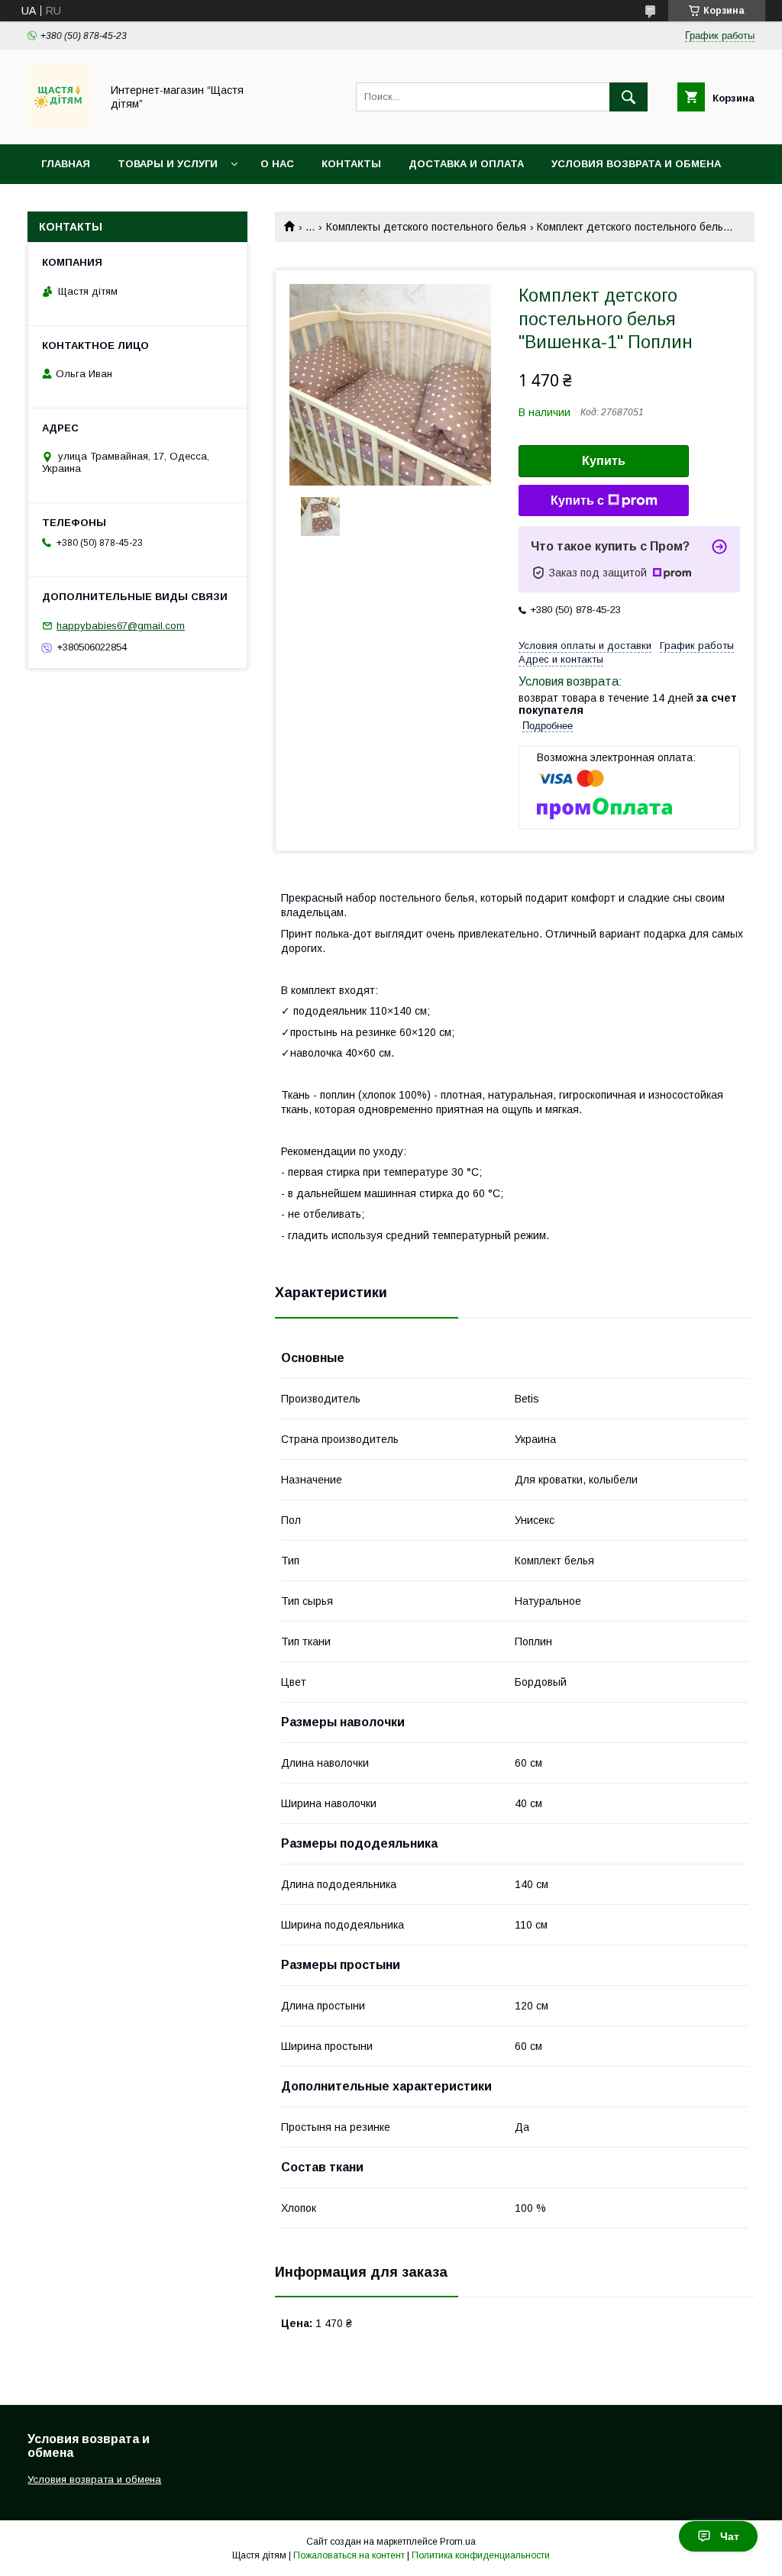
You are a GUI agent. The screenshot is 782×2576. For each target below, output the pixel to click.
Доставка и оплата (466, 164)
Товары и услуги (168, 164)
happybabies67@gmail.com (121, 626)
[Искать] (629, 97)
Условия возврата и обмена (636, 164)
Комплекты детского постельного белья (426, 227)
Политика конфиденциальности (481, 2555)
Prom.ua (458, 2542)
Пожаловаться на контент (349, 2555)
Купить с (577, 500)
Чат (730, 2536)
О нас (277, 164)
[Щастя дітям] (60, 124)
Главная (66, 164)
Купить (604, 461)
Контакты (351, 164)
